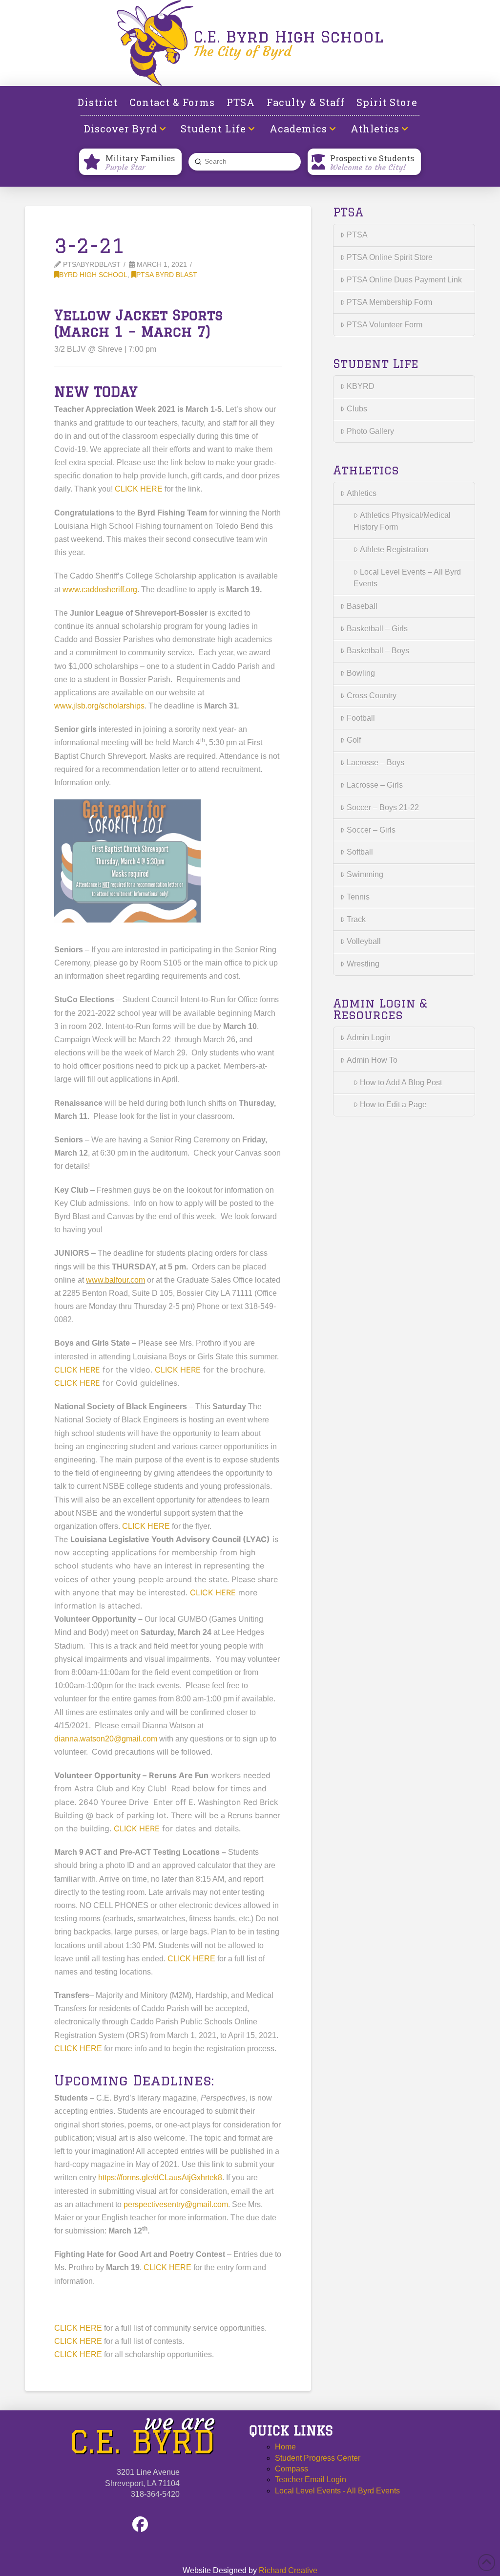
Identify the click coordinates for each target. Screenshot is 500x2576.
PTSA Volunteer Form (385, 325)
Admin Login (369, 1038)
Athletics (362, 493)
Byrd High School (93, 275)
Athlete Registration (394, 549)
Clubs (357, 409)
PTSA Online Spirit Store (390, 257)
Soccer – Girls (371, 830)
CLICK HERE (139, 489)
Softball (360, 852)
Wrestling (363, 964)
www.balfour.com (115, 1280)
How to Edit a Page (393, 1105)
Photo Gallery (370, 431)
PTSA (357, 235)
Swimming (365, 874)
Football (361, 718)
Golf (354, 740)
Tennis (358, 897)
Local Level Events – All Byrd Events (407, 578)
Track (356, 919)
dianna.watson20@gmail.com (106, 1739)
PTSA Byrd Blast (167, 275)
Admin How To (372, 1060)
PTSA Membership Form (389, 302)
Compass (292, 2469)
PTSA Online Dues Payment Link (404, 280)
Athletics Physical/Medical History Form (402, 521)
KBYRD (361, 386)
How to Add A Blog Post (401, 1083)
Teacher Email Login (311, 2479)
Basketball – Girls (377, 629)
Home (285, 2447)
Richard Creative (288, 2570)
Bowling (361, 673)
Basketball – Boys (378, 651)
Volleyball (364, 941)
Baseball (362, 606)
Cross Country (372, 696)
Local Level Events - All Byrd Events (337, 2491)
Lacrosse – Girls (375, 785)
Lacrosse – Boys (375, 762)
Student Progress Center (318, 2458)
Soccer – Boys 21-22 (383, 807)
